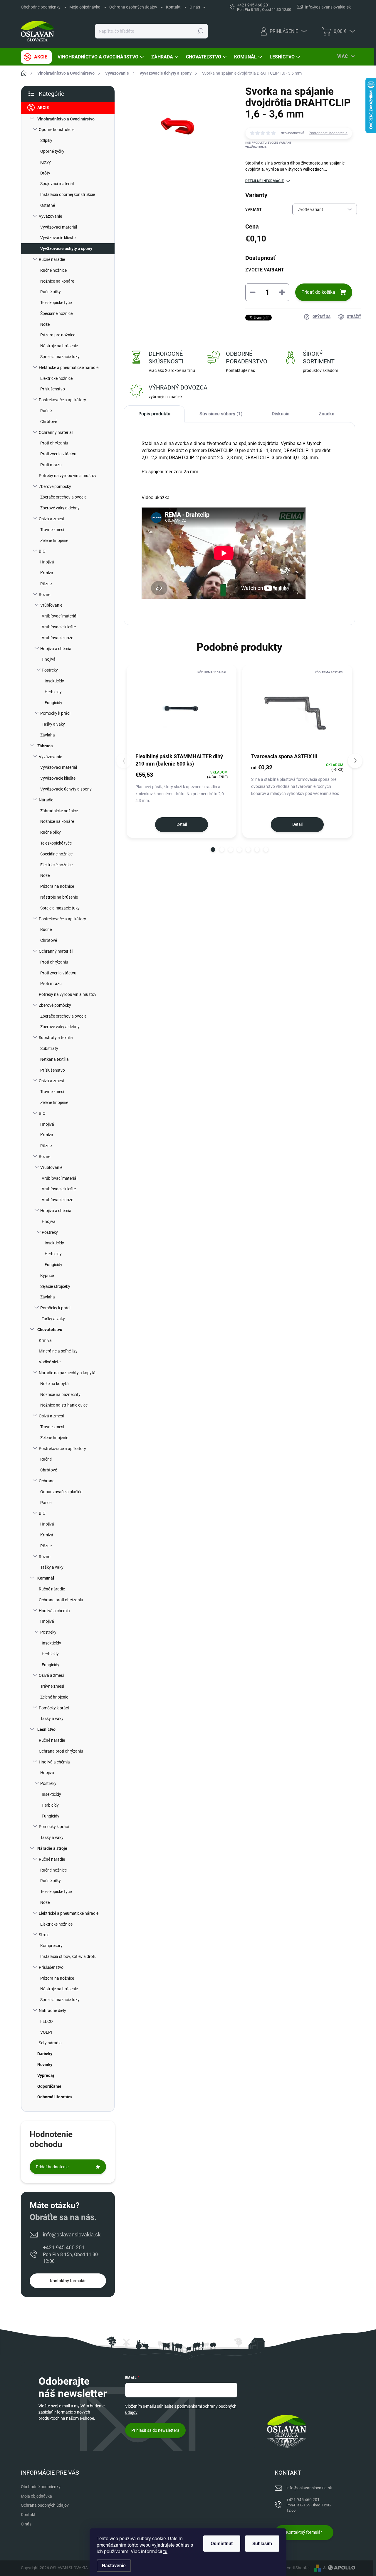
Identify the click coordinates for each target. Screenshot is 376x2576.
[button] (213, 850)
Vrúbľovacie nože (57, 638)
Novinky (45, 2065)
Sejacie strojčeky (55, 1286)
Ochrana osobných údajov (133, 7)
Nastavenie (114, 2566)
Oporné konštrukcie (57, 130)
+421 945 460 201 (71, 2254)
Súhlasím (262, 2544)
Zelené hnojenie (54, 541)
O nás (195, 7)
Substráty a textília (56, 1038)
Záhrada (45, 746)
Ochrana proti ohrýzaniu (61, 1600)
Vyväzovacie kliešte (58, 238)
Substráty (49, 1048)
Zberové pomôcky (55, 486)
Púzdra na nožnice (57, 886)
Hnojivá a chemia (54, 1611)
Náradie (46, 800)
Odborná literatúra (55, 2097)
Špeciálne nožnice (56, 313)
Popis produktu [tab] (154, 414)
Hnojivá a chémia (56, 649)
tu (165, 2551)
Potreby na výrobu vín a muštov (68, 476)
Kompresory (51, 1946)
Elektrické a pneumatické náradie (69, 367)
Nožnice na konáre (57, 281)
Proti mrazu (51, 465)
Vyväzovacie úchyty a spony (66, 249)
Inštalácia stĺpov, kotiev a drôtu (68, 1956)
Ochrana (47, 1481)
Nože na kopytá (54, 1384)
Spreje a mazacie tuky (60, 357)
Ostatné (48, 205)
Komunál (46, 1578)
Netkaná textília (54, 1059)
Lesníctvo (46, 1729)
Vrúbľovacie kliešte (59, 627)
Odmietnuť (222, 2544)
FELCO (47, 2021)
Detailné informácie (265, 181)
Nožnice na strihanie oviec (64, 1405)
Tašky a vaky (53, 724)
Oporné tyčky (52, 151)
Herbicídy (53, 692)
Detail (182, 824)
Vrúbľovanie (51, 605)
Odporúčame (49, 2086)
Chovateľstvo (50, 1330)
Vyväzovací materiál (59, 227)
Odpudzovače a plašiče (61, 1492)
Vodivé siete (50, 1362)
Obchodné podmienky (41, 7)
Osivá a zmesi (51, 519)
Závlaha (48, 735)
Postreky (50, 670)
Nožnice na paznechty (60, 1394)
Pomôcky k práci (55, 713)
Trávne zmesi (52, 530)
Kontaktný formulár (68, 2281)
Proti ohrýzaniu (54, 443)
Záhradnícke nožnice (59, 811)
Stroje (44, 1935)
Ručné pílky (51, 292)
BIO (42, 551)
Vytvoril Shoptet (295, 2568)
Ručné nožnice (53, 270)
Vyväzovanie (50, 216)
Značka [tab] (327, 414)
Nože (45, 324)
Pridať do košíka (318, 292)
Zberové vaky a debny (60, 508)
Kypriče (47, 1276)
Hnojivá (47, 562)
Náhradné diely (52, 2011)
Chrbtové (49, 422)
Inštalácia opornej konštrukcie (68, 194)
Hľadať (200, 31)
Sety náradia (50, 2043)
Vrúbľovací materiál (59, 616)
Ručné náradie (52, 259)
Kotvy (46, 162)
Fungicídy (53, 703)
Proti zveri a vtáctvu (58, 454)
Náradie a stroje (52, 1848)
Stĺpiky (46, 140)
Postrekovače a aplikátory (62, 400)
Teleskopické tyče (56, 303)
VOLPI (46, 2032)
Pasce (46, 1503)
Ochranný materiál (56, 432)
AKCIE (43, 108)
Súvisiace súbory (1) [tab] (221, 414)
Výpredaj (46, 2075)
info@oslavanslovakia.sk (72, 2235)
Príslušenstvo (53, 389)
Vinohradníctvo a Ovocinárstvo (66, 119)
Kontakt (173, 7)
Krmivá (47, 573)
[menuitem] (36, 57)
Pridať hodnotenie (52, 2167)
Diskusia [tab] (281, 414)
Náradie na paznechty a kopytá (67, 1373)
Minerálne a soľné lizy (58, 1351)
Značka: (256, 147)
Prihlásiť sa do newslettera (155, 2430)
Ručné (46, 411)
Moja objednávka (85, 7)
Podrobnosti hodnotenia (328, 133)
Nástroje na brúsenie (59, 346)
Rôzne (46, 584)
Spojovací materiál (57, 184)
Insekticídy (54, 681)
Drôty (45, 173)
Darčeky (45, 2054)
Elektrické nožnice (56, 378)
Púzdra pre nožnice (58, 335)
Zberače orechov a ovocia (63, 497)
